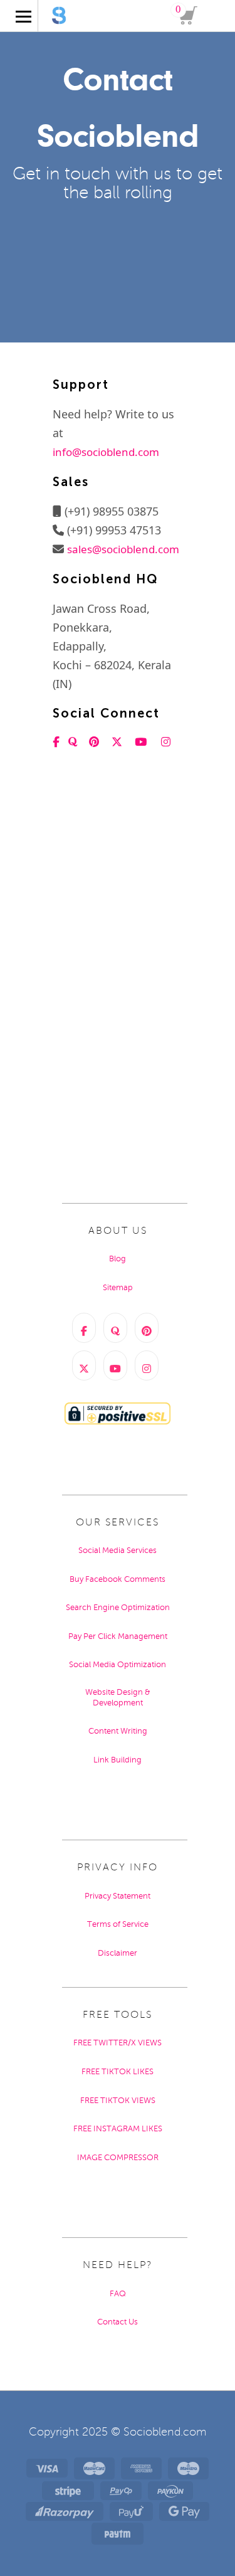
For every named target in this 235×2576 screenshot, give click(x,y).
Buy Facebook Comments (118, 1579)
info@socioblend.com (106, 452)
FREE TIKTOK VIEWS (118, 2101)
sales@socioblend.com (123, 549)
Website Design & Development (118, 1698)
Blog (118, 1259)
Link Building (118, 1760)
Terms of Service (118, 1924)
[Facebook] (84, 1328)
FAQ (118, 2294)
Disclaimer (118, 1953)
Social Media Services (118, 1550)
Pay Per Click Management (118, 1636)
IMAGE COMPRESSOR (118, 2158)
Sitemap (118, 1288)
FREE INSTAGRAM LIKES (118, 2129)
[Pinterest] (147, 1328)
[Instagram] (147, 1365)
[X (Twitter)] (84, 1365)
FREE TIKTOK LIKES (118, 2072)
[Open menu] (16, 28)
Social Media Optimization (118, 1665)
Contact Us (118, 2322)
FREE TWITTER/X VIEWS (118, 2043)
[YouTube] (115, 1365)
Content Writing (118, 1731)
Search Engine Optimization (118, 1608)
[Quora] (115, 1328)
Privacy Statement (118, 1896)
